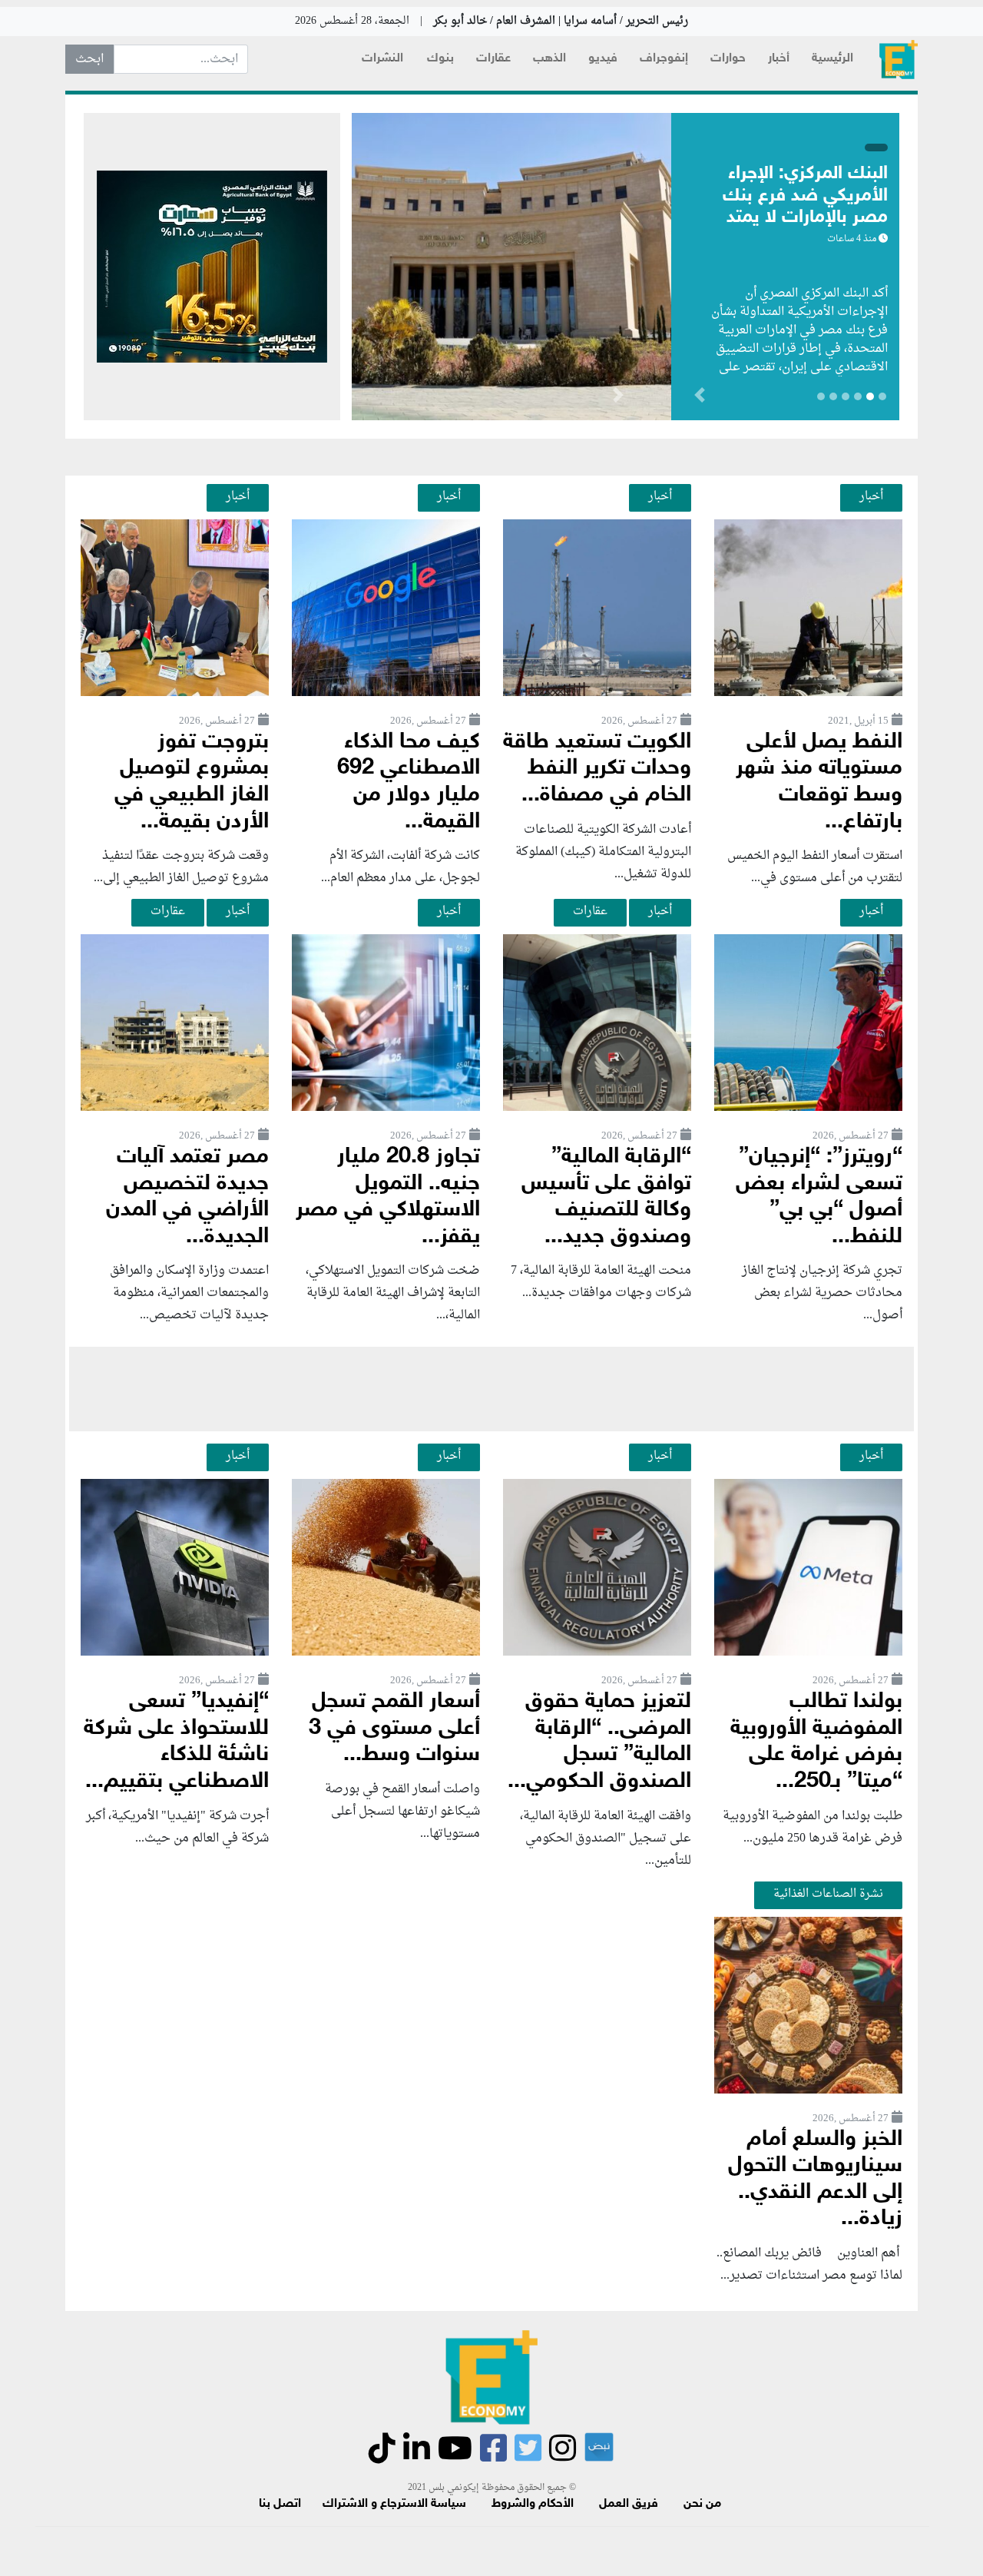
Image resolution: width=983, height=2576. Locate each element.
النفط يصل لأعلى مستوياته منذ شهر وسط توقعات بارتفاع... (819, 782)
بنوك (440, 59)
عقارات (493, 59)
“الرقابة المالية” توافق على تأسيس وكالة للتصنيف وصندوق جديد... (606, 1197)
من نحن (702, 2504)
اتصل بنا (280, 2504)
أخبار (779, 59)
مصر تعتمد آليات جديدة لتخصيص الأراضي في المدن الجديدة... (187, 1197)
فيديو (603, 59)
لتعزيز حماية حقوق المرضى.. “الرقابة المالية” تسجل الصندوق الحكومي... (599, 1742)
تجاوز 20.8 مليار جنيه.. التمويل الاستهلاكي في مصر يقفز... (388, 1197)
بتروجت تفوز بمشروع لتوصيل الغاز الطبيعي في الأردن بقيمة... (192, 782)
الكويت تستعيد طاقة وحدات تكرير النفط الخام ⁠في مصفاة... (597, 769)
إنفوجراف (664, 59)
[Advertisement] (491, 1389)
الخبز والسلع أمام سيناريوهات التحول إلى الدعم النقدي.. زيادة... (815, 2180)
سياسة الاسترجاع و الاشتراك (394, 2504)
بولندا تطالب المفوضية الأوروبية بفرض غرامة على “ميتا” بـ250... (816, 1742)
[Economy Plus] (899, 60)
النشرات (382, 59)
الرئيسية (832, 59)
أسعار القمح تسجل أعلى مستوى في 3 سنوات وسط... (394, 1729)
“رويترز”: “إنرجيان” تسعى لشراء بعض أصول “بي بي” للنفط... (819, 1197)
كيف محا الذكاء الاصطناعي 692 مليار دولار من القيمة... (409, 782)
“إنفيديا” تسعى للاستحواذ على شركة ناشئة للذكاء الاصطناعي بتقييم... (176, 1742)
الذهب (549, 59)
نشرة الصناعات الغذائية (828, 1894)
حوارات (728, 59)
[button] (618, 398)
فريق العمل (629, 2504)
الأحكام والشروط (533, 2504)
